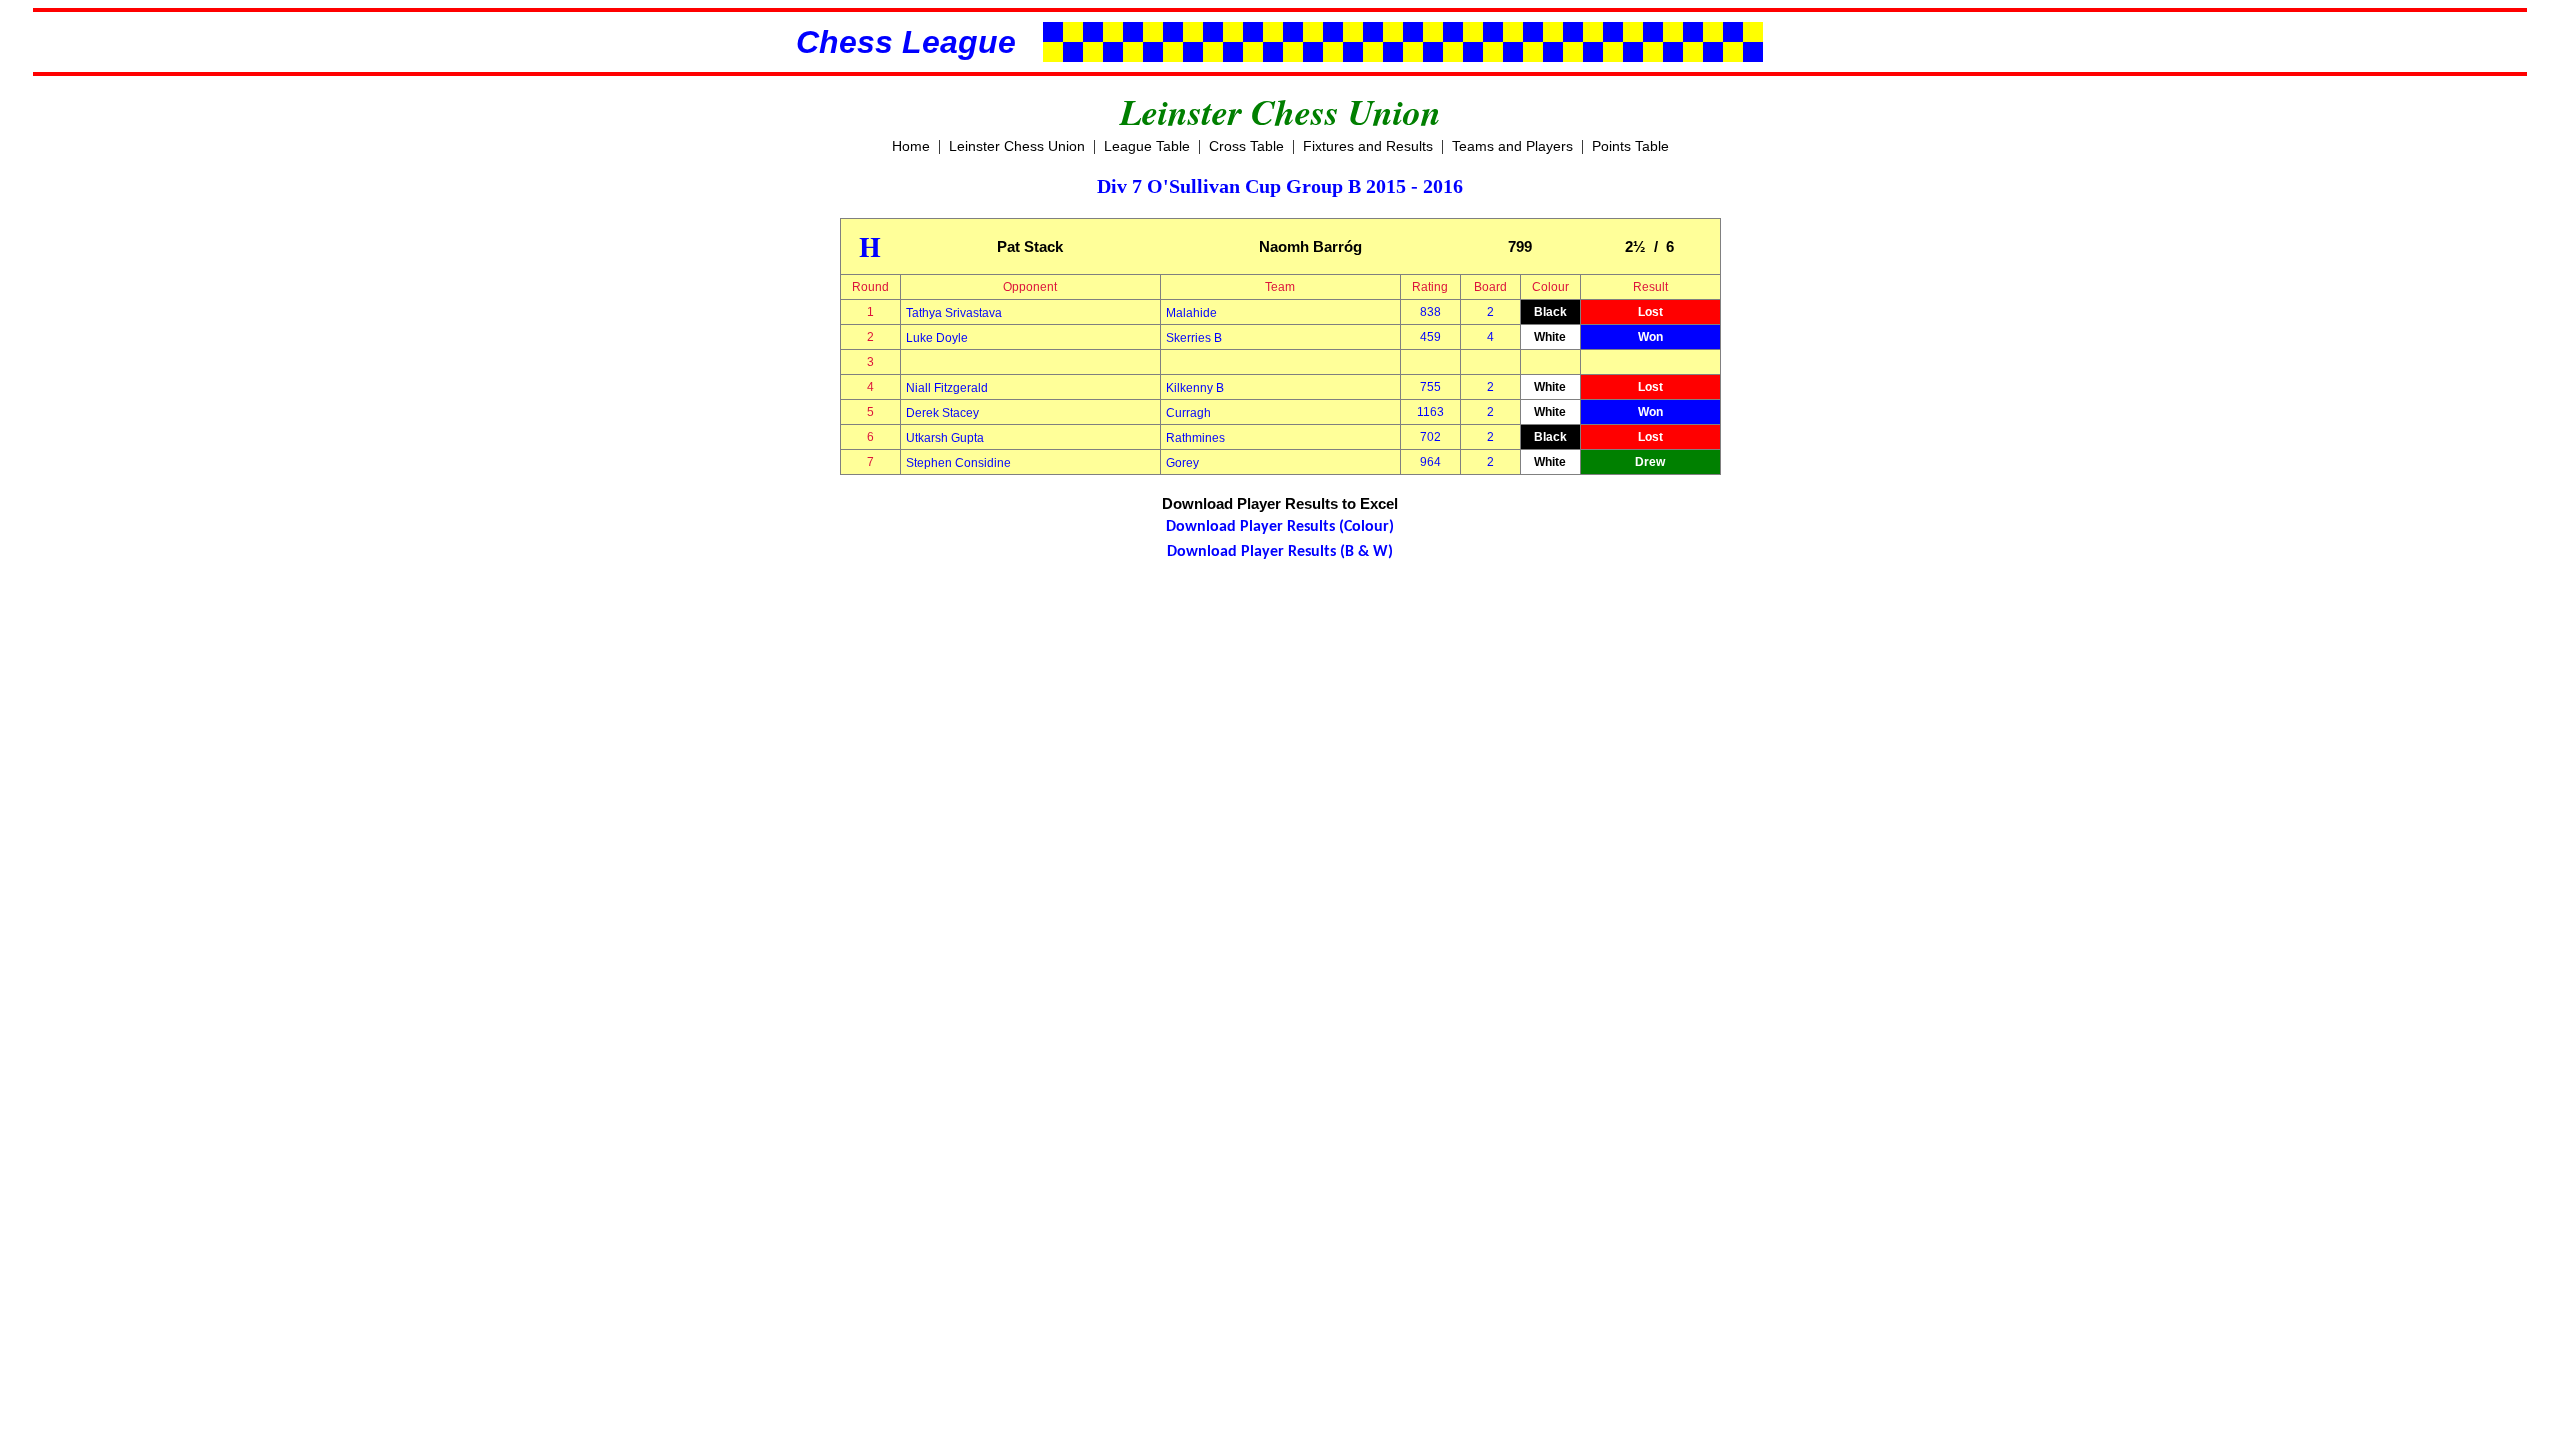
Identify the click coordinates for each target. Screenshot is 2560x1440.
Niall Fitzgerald (947, 388)
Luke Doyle (937, 338)
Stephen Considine (958, 463)
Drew (1650, 462)
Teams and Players (1512, 146)
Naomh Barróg (1310, 246)
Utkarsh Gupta (945, 438)
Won (1650, 337)
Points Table (1630, 146)
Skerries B (1194, 338)
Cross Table (1246, 146)
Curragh (1188, 413)
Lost (1650, 312)
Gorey (1182, 463)
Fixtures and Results (1368, 146)
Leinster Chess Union (1017, 146)
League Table (1147, 146)
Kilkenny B (1195, 388)
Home (911, 146)
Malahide (1191, 313)
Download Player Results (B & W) (1280, 552)
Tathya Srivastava (954, 313)
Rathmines (1195, 438)
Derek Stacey (942, 413)
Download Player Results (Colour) (1280, 527)
